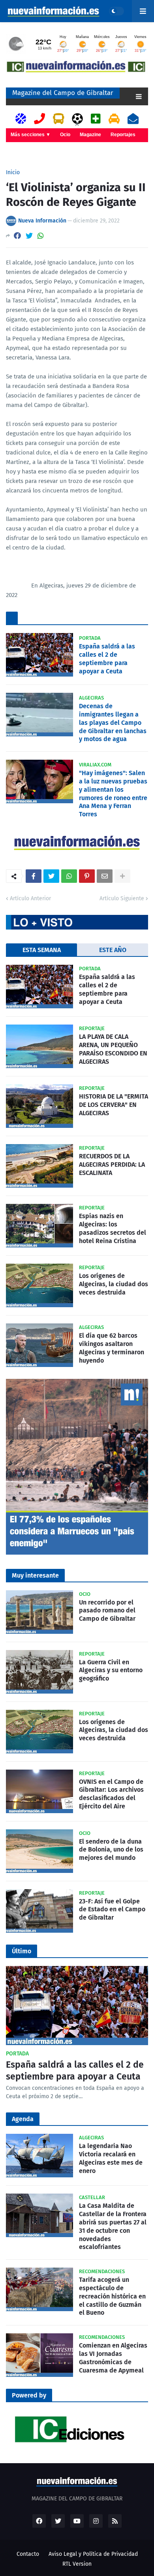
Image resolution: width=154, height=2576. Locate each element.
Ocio (65, 135)
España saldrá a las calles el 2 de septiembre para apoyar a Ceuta (107, 659)
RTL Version (77, 2564)
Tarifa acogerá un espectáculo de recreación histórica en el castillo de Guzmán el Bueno (112, 2296)
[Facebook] (17, 236)
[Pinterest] (87, 876)
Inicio (13, 173)
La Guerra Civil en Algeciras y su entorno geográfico (111, 1670)
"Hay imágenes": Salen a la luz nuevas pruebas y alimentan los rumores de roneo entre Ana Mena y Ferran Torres (113, 794)
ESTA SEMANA (42, 950)
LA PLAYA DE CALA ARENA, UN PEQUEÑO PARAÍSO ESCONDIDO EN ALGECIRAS (113, 1049)
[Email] (105, 876)
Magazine (90, 135)
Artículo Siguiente (122, 898)
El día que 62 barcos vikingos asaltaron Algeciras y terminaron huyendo (112, 1348)
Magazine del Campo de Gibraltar (63, 93)
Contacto (28, 2554)
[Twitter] (29, 236)
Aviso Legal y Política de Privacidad (93, 2554)
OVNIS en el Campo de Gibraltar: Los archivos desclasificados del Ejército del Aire (111, 1794)
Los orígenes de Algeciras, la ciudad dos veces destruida (114, 1284)
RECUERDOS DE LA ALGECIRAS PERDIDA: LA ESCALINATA (112, 1164)
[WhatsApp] (41, 236)
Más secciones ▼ (31, 135)
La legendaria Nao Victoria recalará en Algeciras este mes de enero (111, 2158)
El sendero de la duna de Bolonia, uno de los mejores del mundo (111, 1850)
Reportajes (123, 135)
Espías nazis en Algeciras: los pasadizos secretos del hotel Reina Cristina (113, 1228)
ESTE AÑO (113, 950)
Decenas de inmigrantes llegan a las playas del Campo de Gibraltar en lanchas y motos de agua (113, 722)
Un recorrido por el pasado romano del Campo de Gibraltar (107, 1611)
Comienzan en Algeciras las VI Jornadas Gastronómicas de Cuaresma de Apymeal (113, 2358)
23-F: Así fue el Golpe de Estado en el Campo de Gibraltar (112, 1910)
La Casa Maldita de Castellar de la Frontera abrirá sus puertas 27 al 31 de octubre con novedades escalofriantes (113, 2226)
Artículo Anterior (30, 898)
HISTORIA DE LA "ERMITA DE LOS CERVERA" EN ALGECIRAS (114, 1105)
